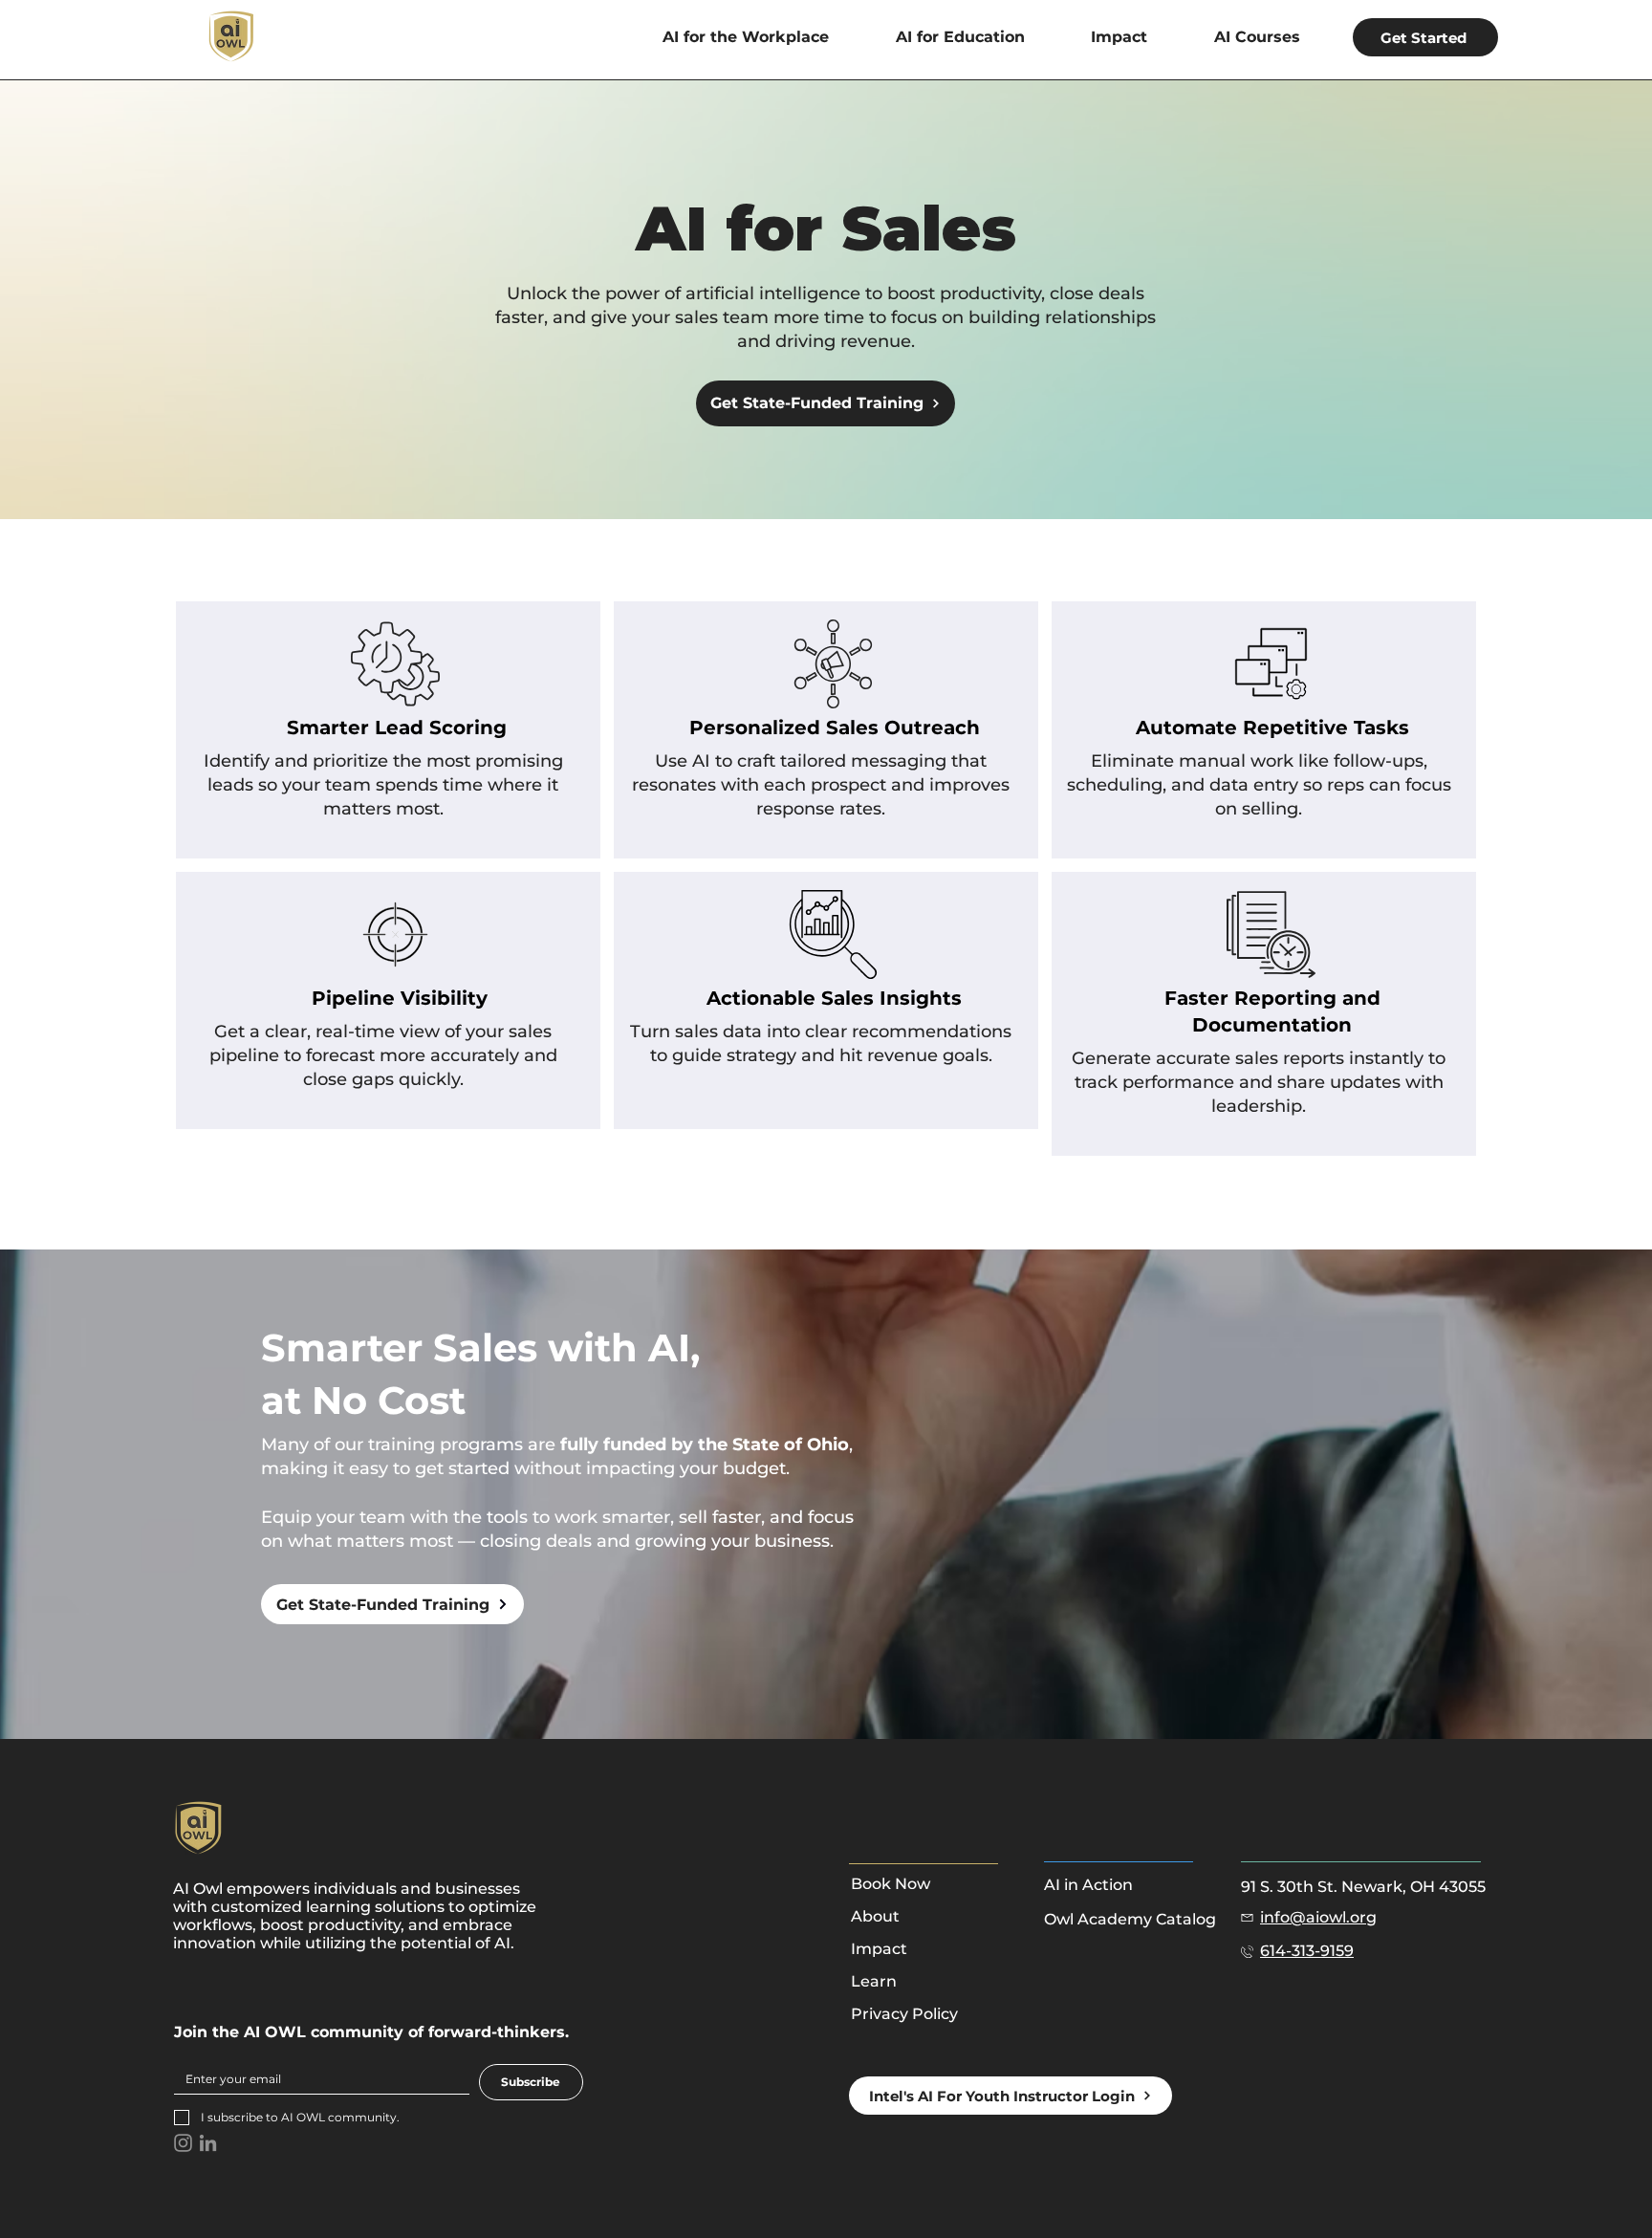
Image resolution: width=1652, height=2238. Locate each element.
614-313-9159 (1307, 1951)
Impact (879, 1949)
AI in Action (1088, 1885)
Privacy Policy (904, 2014)
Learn (874, 1981)
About (875, 1916)
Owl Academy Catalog (1130, 1919)
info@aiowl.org (1318, 1917)
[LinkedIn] (208, 2143)
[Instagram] (183, 2143)
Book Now (891, 1884)
